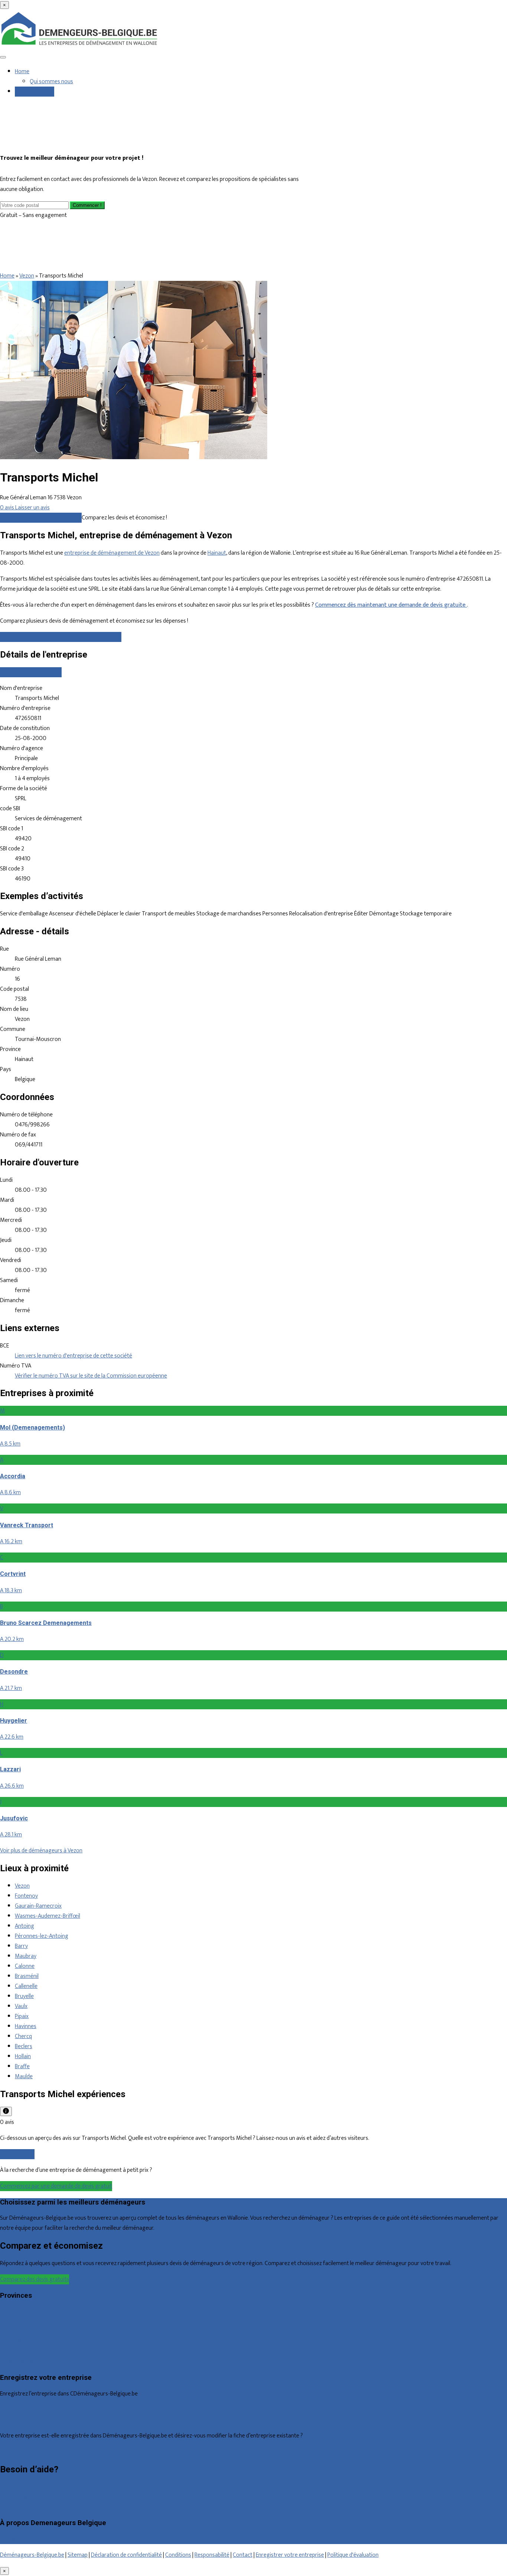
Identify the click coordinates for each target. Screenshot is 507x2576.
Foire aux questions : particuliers (39, 2487)
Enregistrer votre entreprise (290, 2555)
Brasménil (27, 1976)
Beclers (24, 2046)
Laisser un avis (17, 2154)
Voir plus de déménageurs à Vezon (41, 1851)
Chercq (23, 2036)
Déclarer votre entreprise (31, 672)
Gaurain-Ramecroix (38, 1906)
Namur (8, 2351)
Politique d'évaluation (353, 2555)
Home (22, 72)
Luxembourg (15, 2341)
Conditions (178, 2555)
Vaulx (21, 2006)
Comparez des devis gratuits (35, 2279)
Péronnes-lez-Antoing (42, 1936)
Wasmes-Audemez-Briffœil (48, 1916)
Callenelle (26, 1986)
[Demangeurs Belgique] (80, 46)
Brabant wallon (18, 2361)
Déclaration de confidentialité (126, 2555)
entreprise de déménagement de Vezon (112, 553)
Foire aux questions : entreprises (39, 2497)
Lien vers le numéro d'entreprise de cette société (73, 1356)
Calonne (25, 1966)
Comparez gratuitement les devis (41, 518)
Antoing (24, 1926)
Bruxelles (11, 2311)
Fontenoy (26, 1896)
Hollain (23, 2056)
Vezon (27, 276)
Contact (10, 2507)
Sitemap (78, 2555)
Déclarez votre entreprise (31, 2452)
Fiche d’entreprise (21, 2420)
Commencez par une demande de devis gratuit (56, 2186)
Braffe (22, 2066)
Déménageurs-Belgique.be (32, 2555)
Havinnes (26, 2026)
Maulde (24, 2077)
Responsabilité (212, 2555)
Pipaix (22, 2016)
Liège (6, 2331)
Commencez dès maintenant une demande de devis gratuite (391, 605)
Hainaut (217, 553)
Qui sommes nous (51, 82)
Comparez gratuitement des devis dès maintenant (61, 637)
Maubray (26, 1956)
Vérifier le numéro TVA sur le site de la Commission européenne (91, 1376)
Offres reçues (17, 2410)
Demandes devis (35, 92)
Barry (21, 1946)
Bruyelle (24, 1996)
